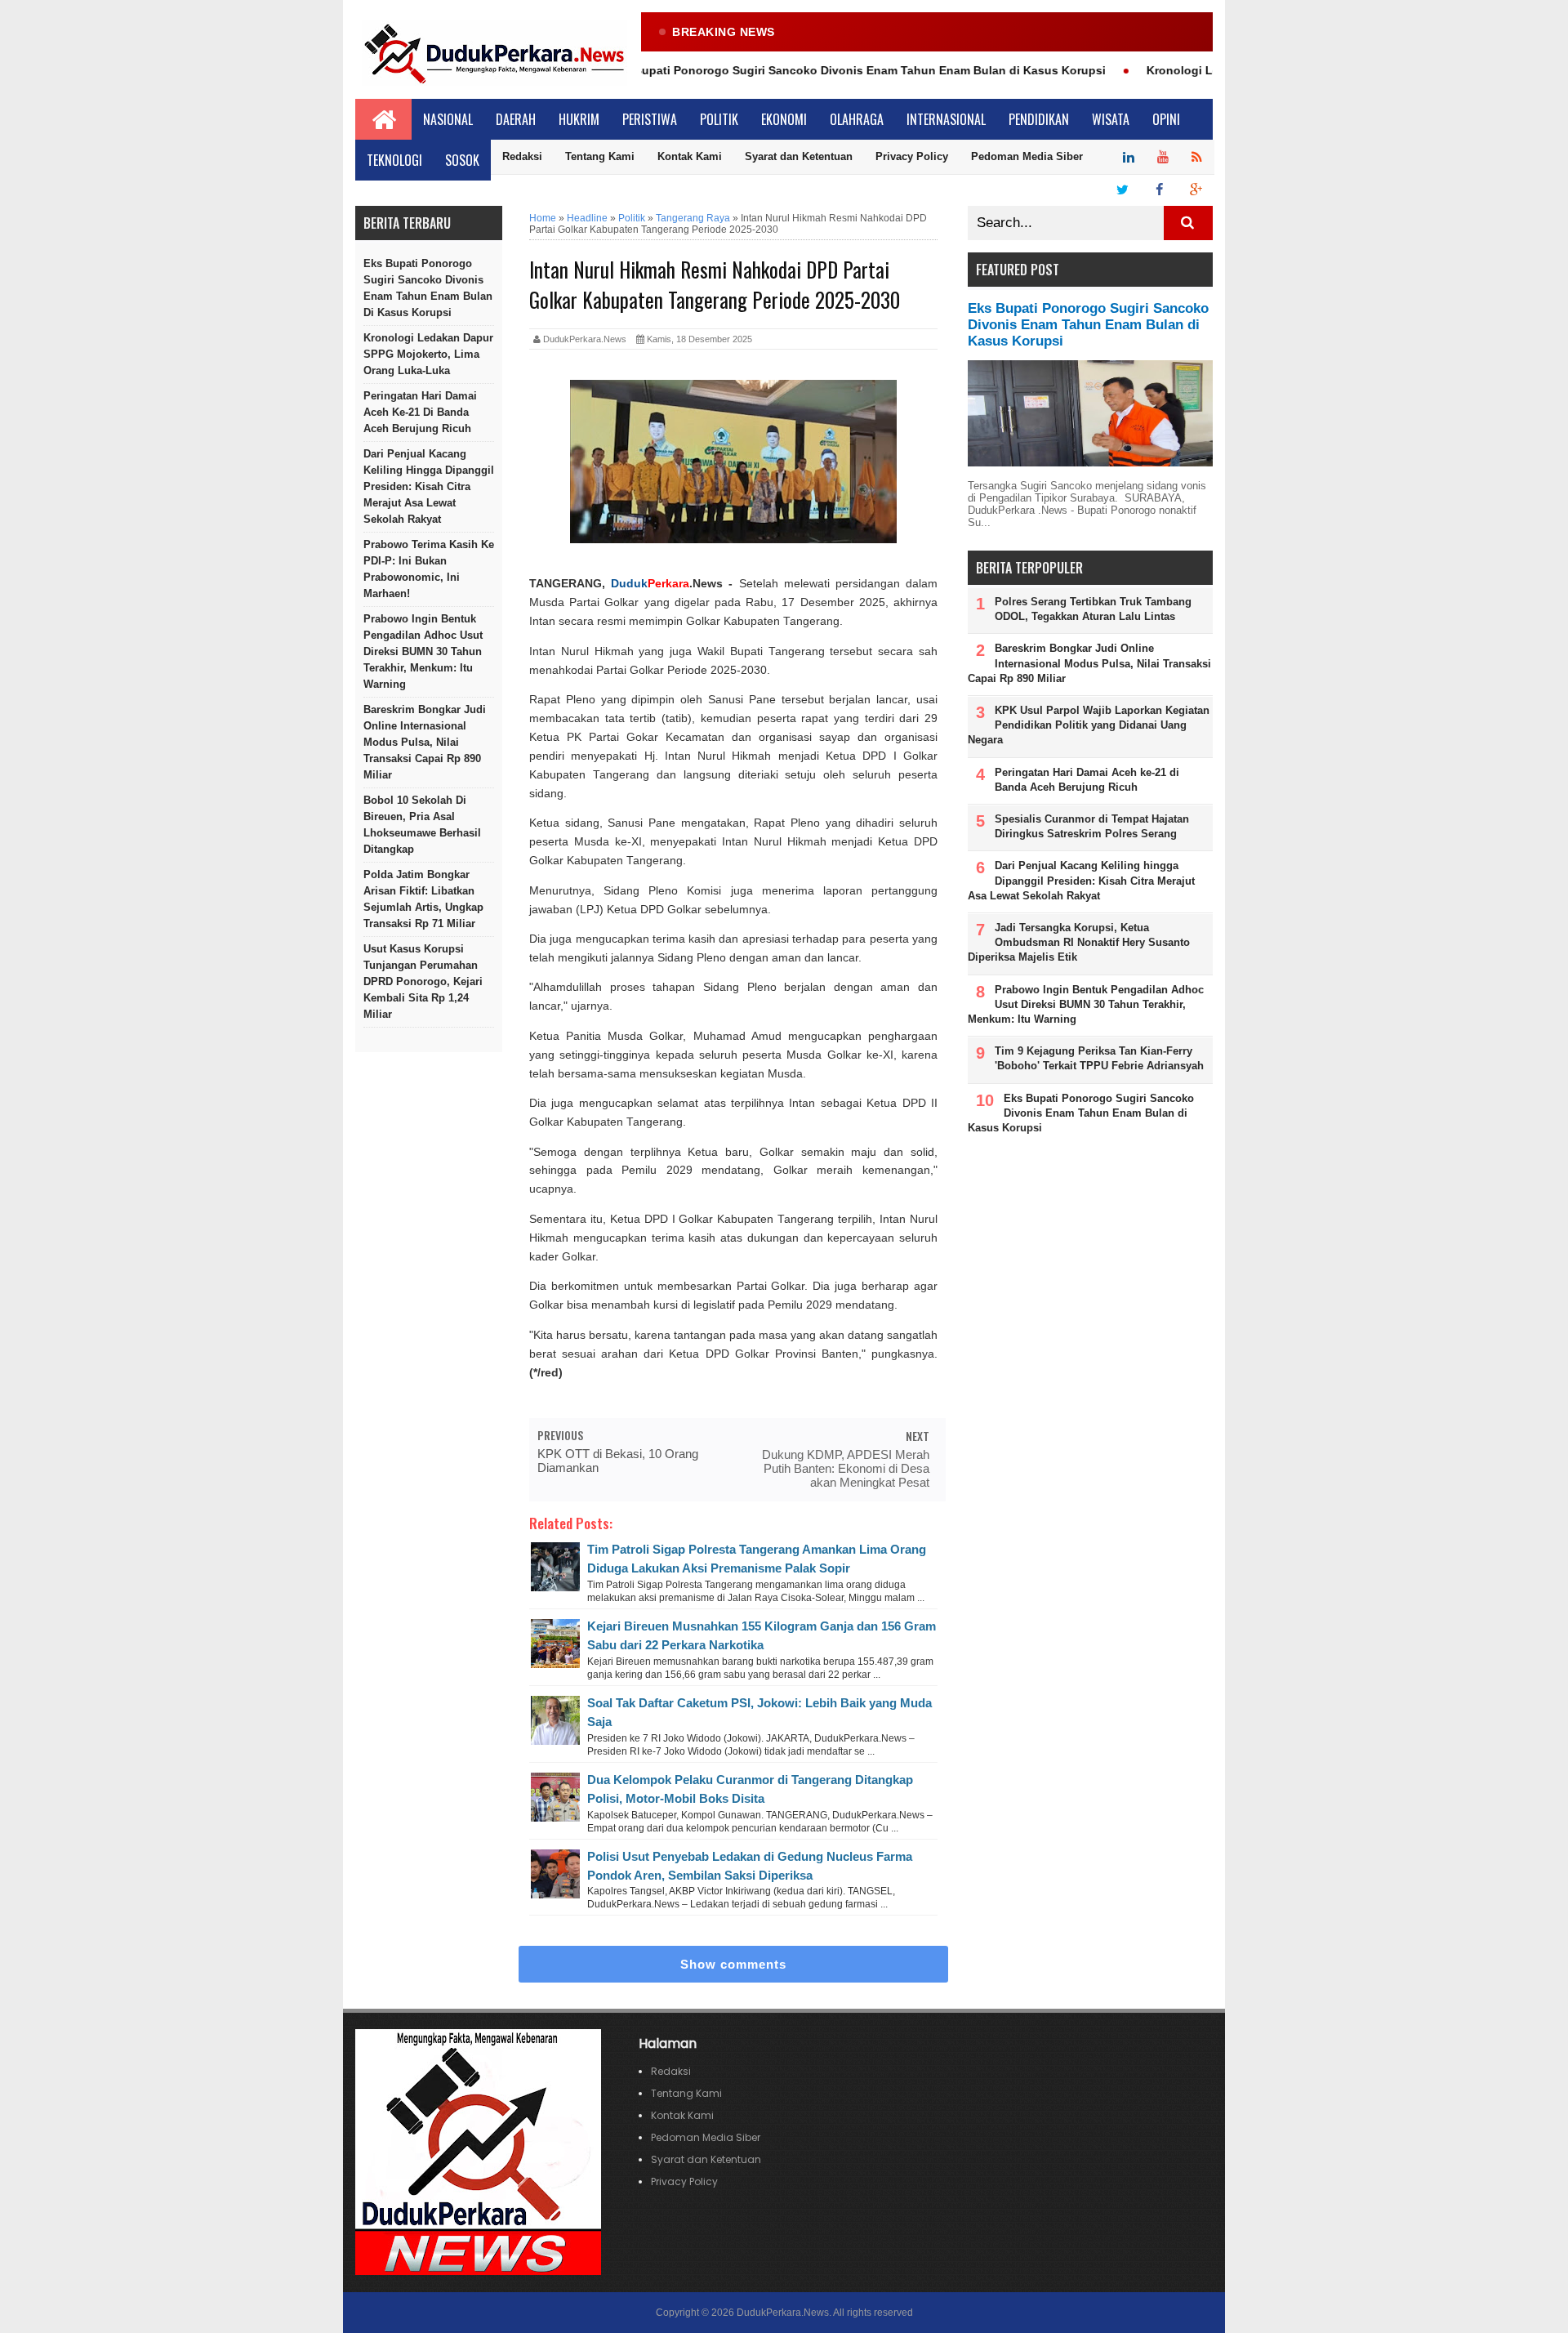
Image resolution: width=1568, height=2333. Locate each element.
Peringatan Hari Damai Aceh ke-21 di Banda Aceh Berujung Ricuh (420, 412)
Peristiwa (650, 119)
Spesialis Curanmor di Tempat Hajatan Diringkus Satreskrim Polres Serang (1092, 826)
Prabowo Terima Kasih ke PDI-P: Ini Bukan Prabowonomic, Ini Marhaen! (429, 569)
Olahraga (857, 119)
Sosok (462, 160)
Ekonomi (784, 119)
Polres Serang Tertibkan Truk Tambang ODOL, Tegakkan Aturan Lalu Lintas (1093, 609)
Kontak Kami (690, 156)
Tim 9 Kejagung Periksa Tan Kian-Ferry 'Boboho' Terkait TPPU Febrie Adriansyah (1099, 1058)
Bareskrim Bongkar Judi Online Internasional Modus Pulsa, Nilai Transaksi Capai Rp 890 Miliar (425, 742)
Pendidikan (1039, 119)
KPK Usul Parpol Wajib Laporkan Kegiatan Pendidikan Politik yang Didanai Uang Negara (1089, 725)
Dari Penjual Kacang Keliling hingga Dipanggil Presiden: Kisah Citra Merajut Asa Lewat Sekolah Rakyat (429, 486)
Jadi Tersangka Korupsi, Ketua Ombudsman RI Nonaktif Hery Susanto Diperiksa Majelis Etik (1079, 942)
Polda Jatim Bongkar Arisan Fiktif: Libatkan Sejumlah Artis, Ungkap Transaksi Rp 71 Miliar (423, 899)
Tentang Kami (600, 156)
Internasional (946, 119)
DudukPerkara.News (783, 2313)
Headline (587, 218)
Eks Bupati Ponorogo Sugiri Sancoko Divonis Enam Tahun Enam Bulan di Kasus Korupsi (819, 70)
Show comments (733, 1964)
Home (543, 218)
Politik (719, 119)
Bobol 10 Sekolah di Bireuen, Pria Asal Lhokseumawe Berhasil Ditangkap (422, 825)
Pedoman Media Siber (1027, 156)
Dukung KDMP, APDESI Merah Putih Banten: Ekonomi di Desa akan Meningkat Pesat (846, 1468)
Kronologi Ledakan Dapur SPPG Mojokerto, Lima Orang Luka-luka (428, 354)
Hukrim (579, 119)
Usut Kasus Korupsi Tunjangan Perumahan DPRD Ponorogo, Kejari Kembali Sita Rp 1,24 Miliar (423, 981)
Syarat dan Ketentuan (799, 156)
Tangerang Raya (693, 218)
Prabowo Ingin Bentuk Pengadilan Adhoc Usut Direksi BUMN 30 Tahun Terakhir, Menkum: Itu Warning (423, 651)
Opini (1166, 119)
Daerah (516, 119)
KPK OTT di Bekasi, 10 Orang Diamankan (618, 1461)
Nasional (448, 119)
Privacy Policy (912, 156)
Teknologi (394, 160)
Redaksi (522, 156)
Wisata (1111, 119)
